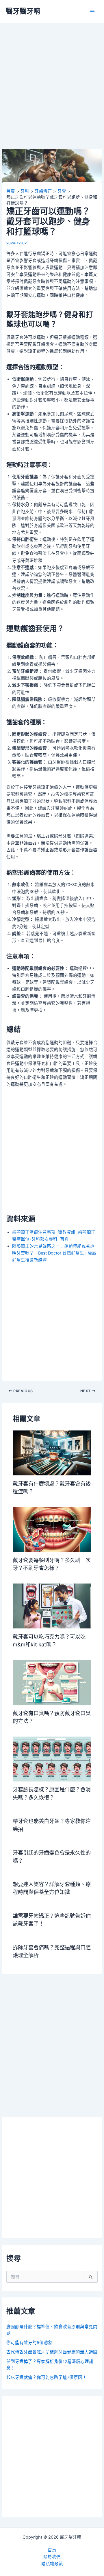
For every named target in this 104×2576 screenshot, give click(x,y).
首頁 (52, 2550)
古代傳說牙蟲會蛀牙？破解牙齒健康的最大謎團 (52, 2352)
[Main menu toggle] (92, 12)
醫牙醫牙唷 (23, 11)
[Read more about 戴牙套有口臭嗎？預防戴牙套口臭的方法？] (52, 1682)
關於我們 (52, 2557)
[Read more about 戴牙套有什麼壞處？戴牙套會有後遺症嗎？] (52, 1453)
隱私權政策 (52, 2564)
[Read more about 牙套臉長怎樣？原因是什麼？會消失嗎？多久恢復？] (52, 1759)
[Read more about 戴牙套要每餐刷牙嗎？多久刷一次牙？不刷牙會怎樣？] (52, 1529)
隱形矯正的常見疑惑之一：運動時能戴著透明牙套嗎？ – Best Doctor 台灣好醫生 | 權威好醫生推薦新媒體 (54, 1253)
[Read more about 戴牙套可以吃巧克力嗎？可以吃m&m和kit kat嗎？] (52, 1606)
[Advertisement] (52, 94)
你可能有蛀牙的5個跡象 (29, 2343)
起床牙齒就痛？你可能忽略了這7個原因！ (47, 2377)
